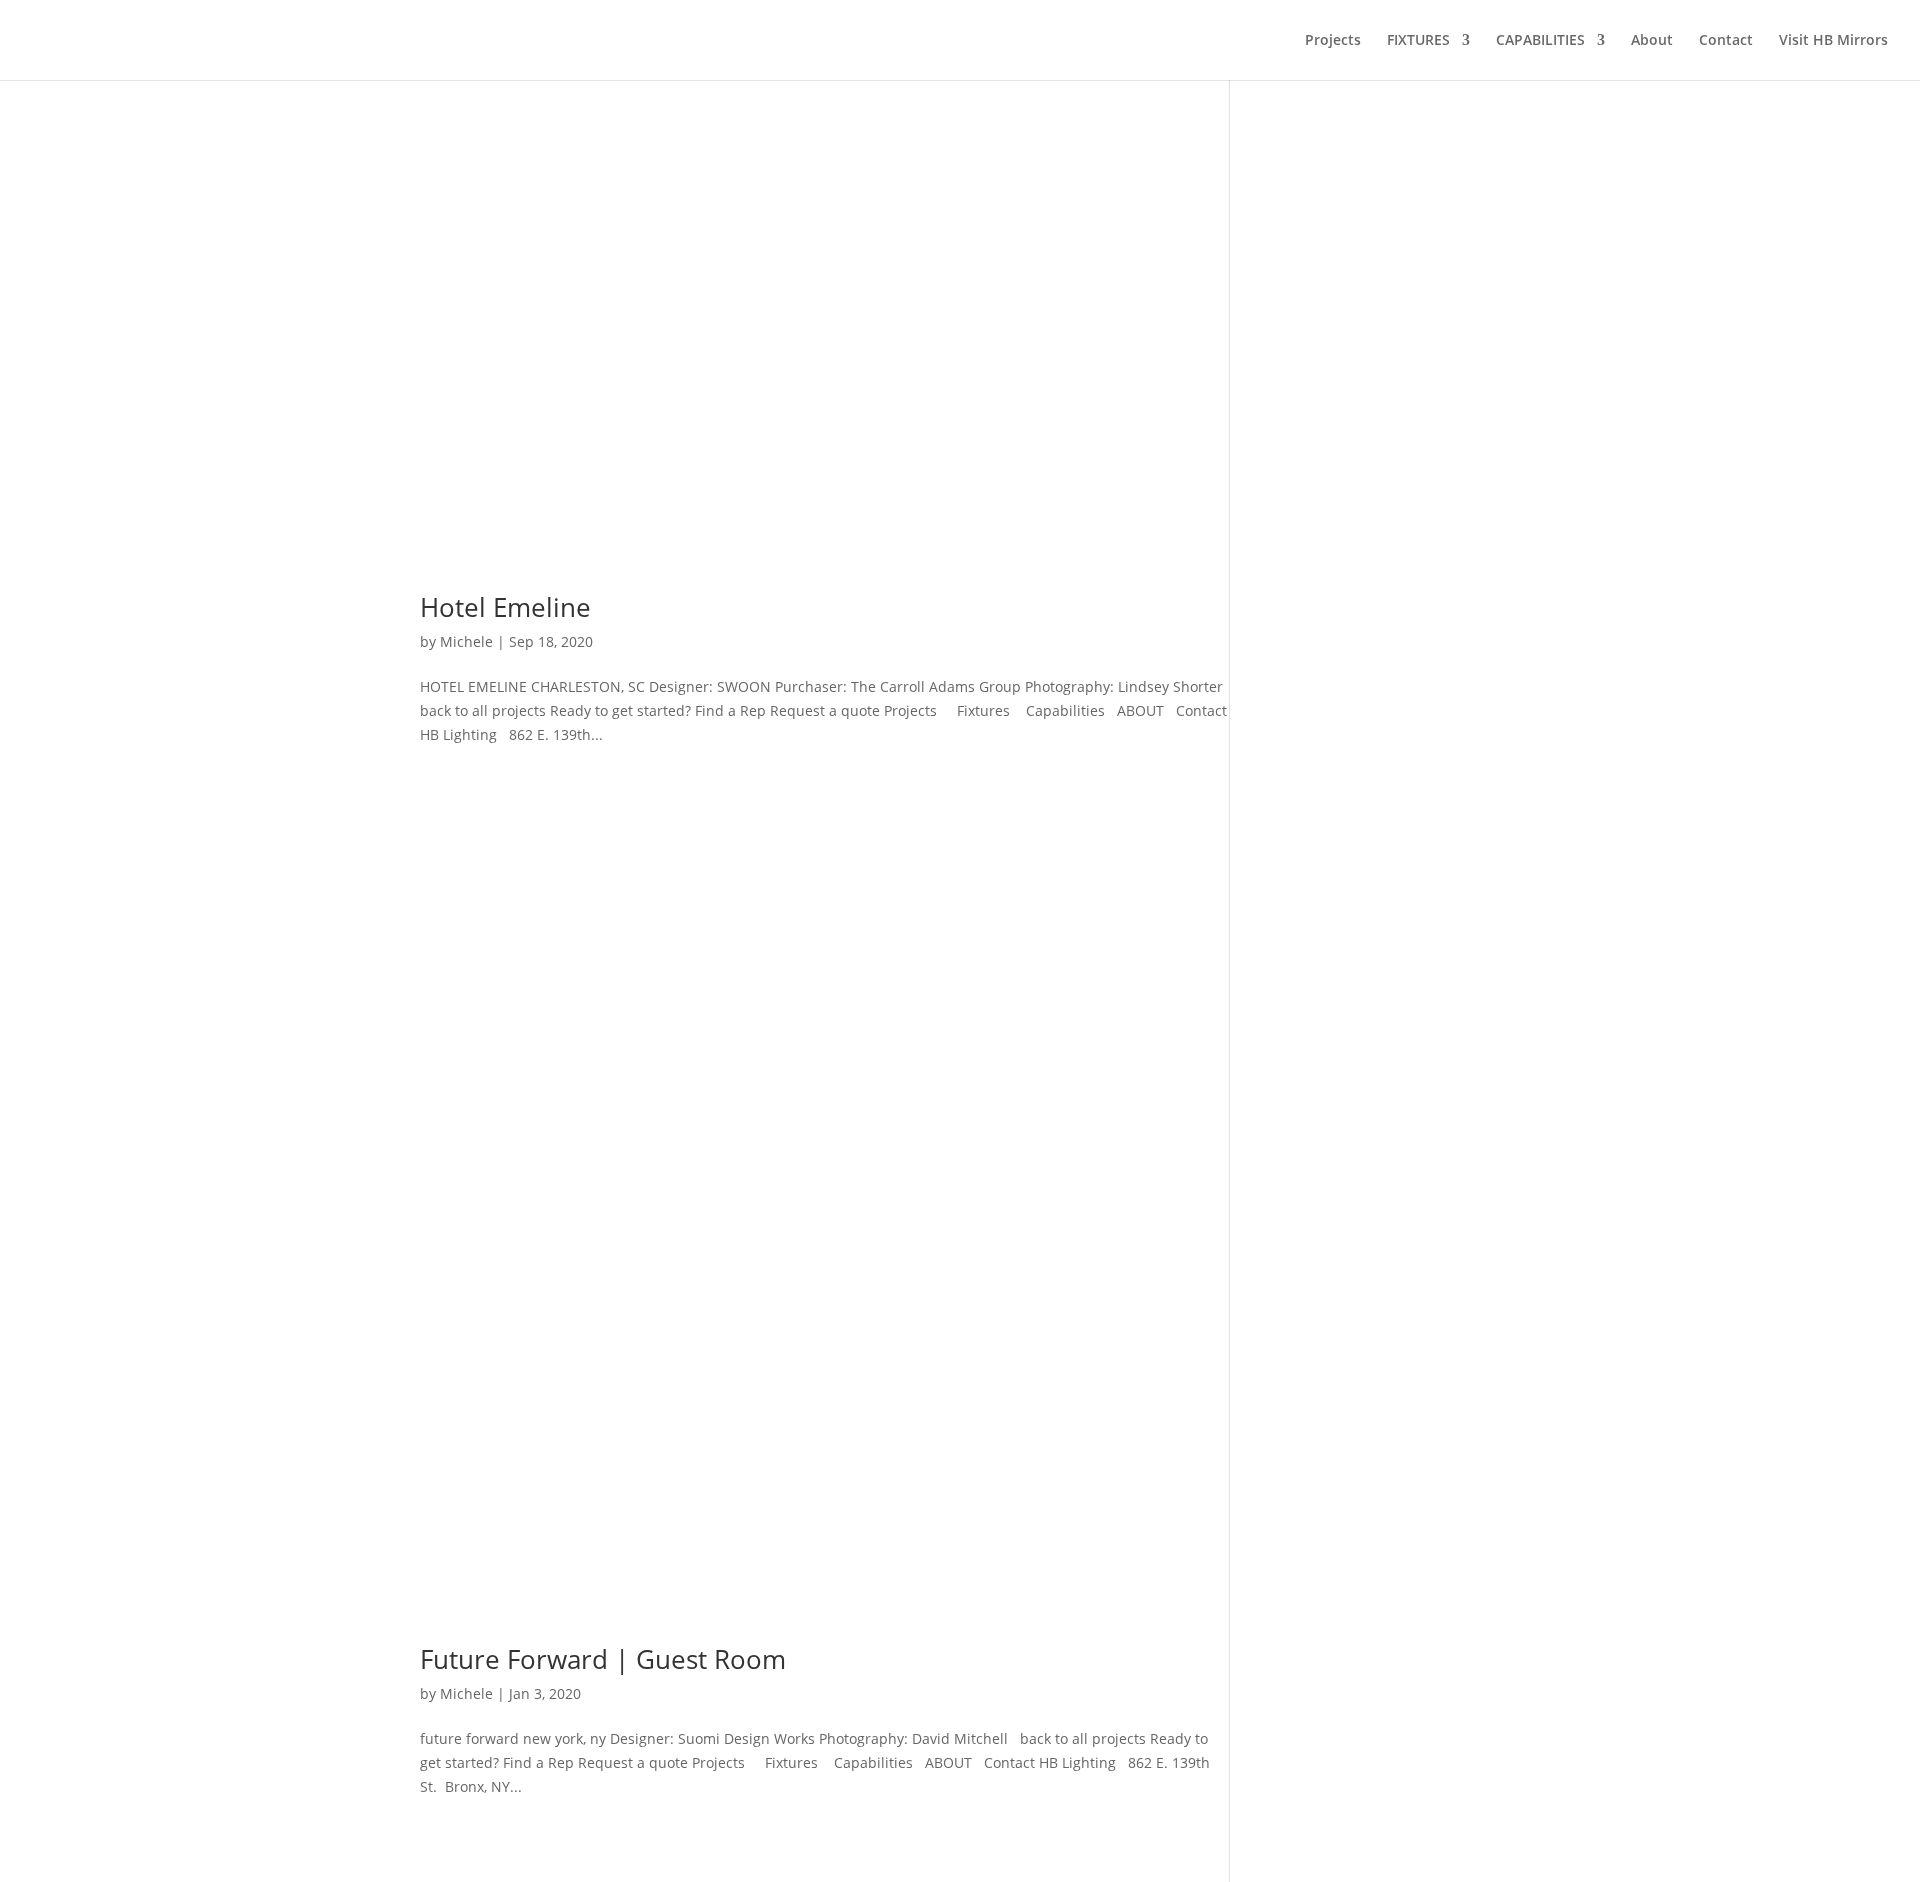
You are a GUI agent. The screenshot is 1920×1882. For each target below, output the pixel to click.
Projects (1333, 41)
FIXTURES (1418, 41)
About (1652, 41)
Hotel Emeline (505, 607)
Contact (1726, 41)
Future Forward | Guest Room (603, 1659)
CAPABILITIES (1540, 41)
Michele (466, 641)
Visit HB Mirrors (1833, 41)
